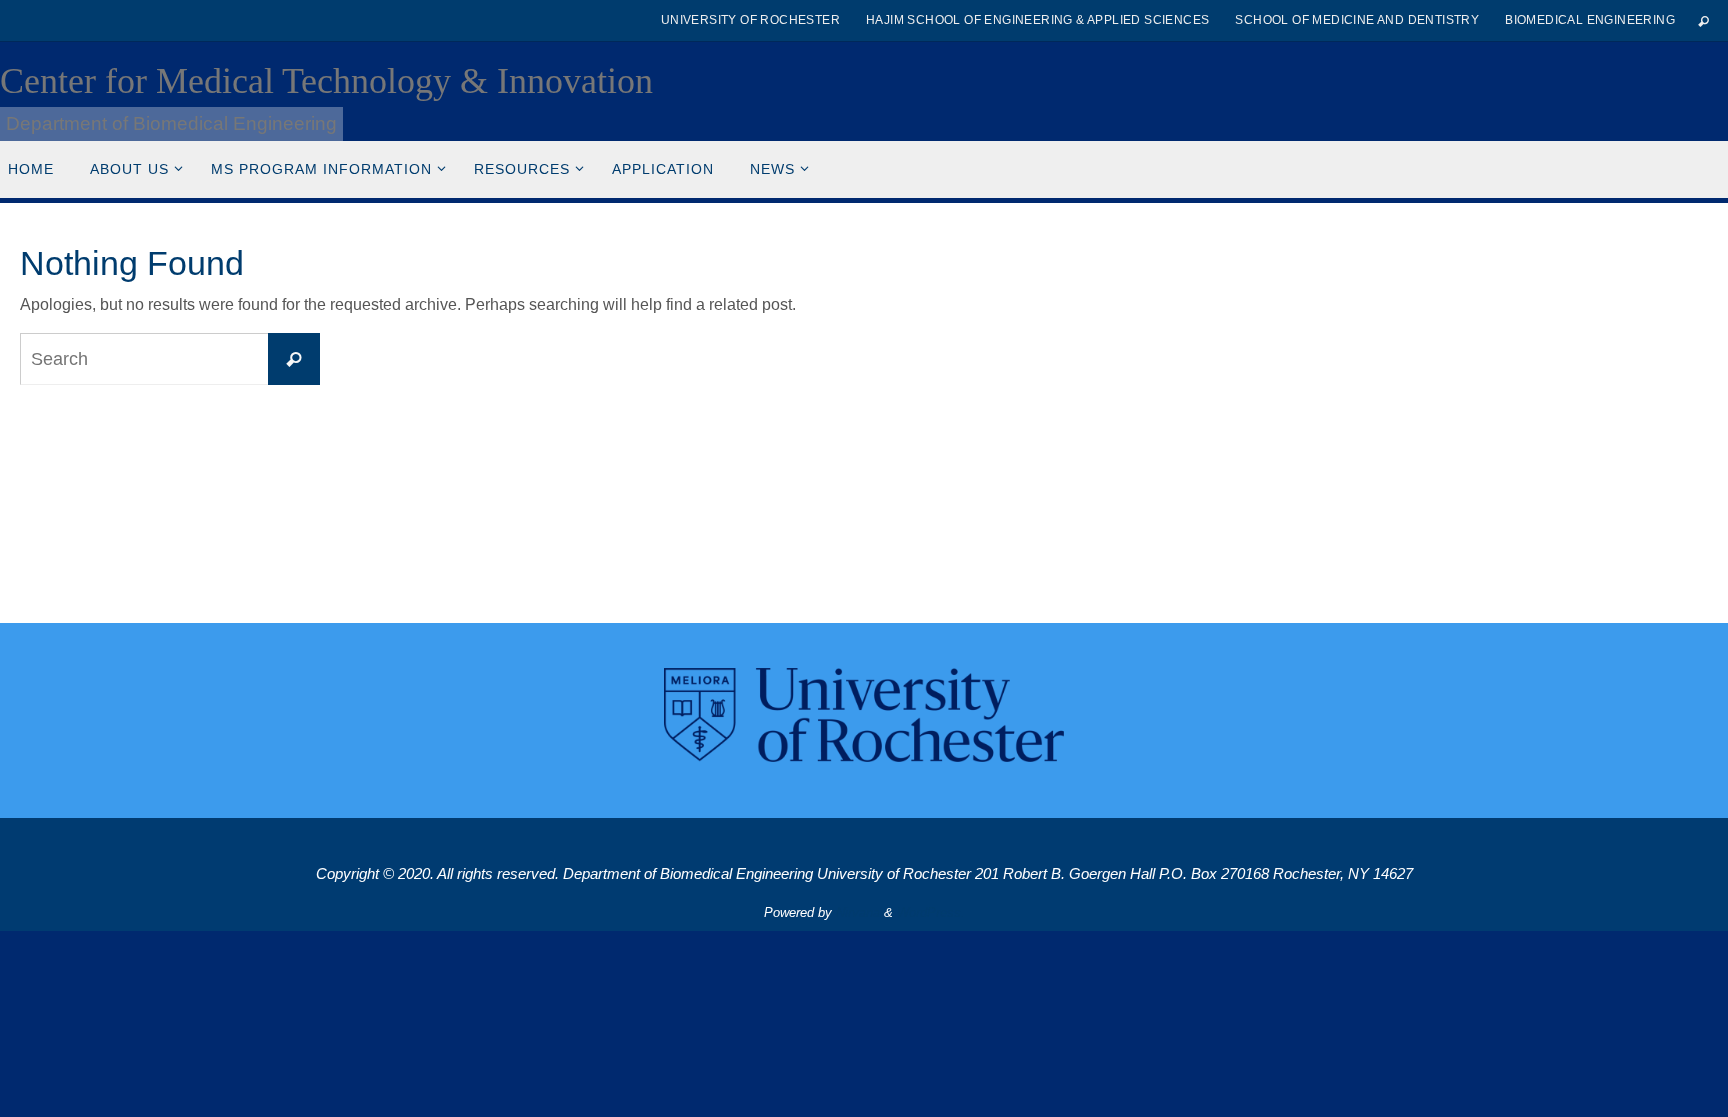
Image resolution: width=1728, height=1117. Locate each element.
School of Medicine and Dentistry (1357, 20)
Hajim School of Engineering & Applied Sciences (1037, 20)
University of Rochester (750, 20)
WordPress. (931, 912)
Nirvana (858, 912)
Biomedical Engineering (1590, 20)
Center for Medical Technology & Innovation (326, 81)
